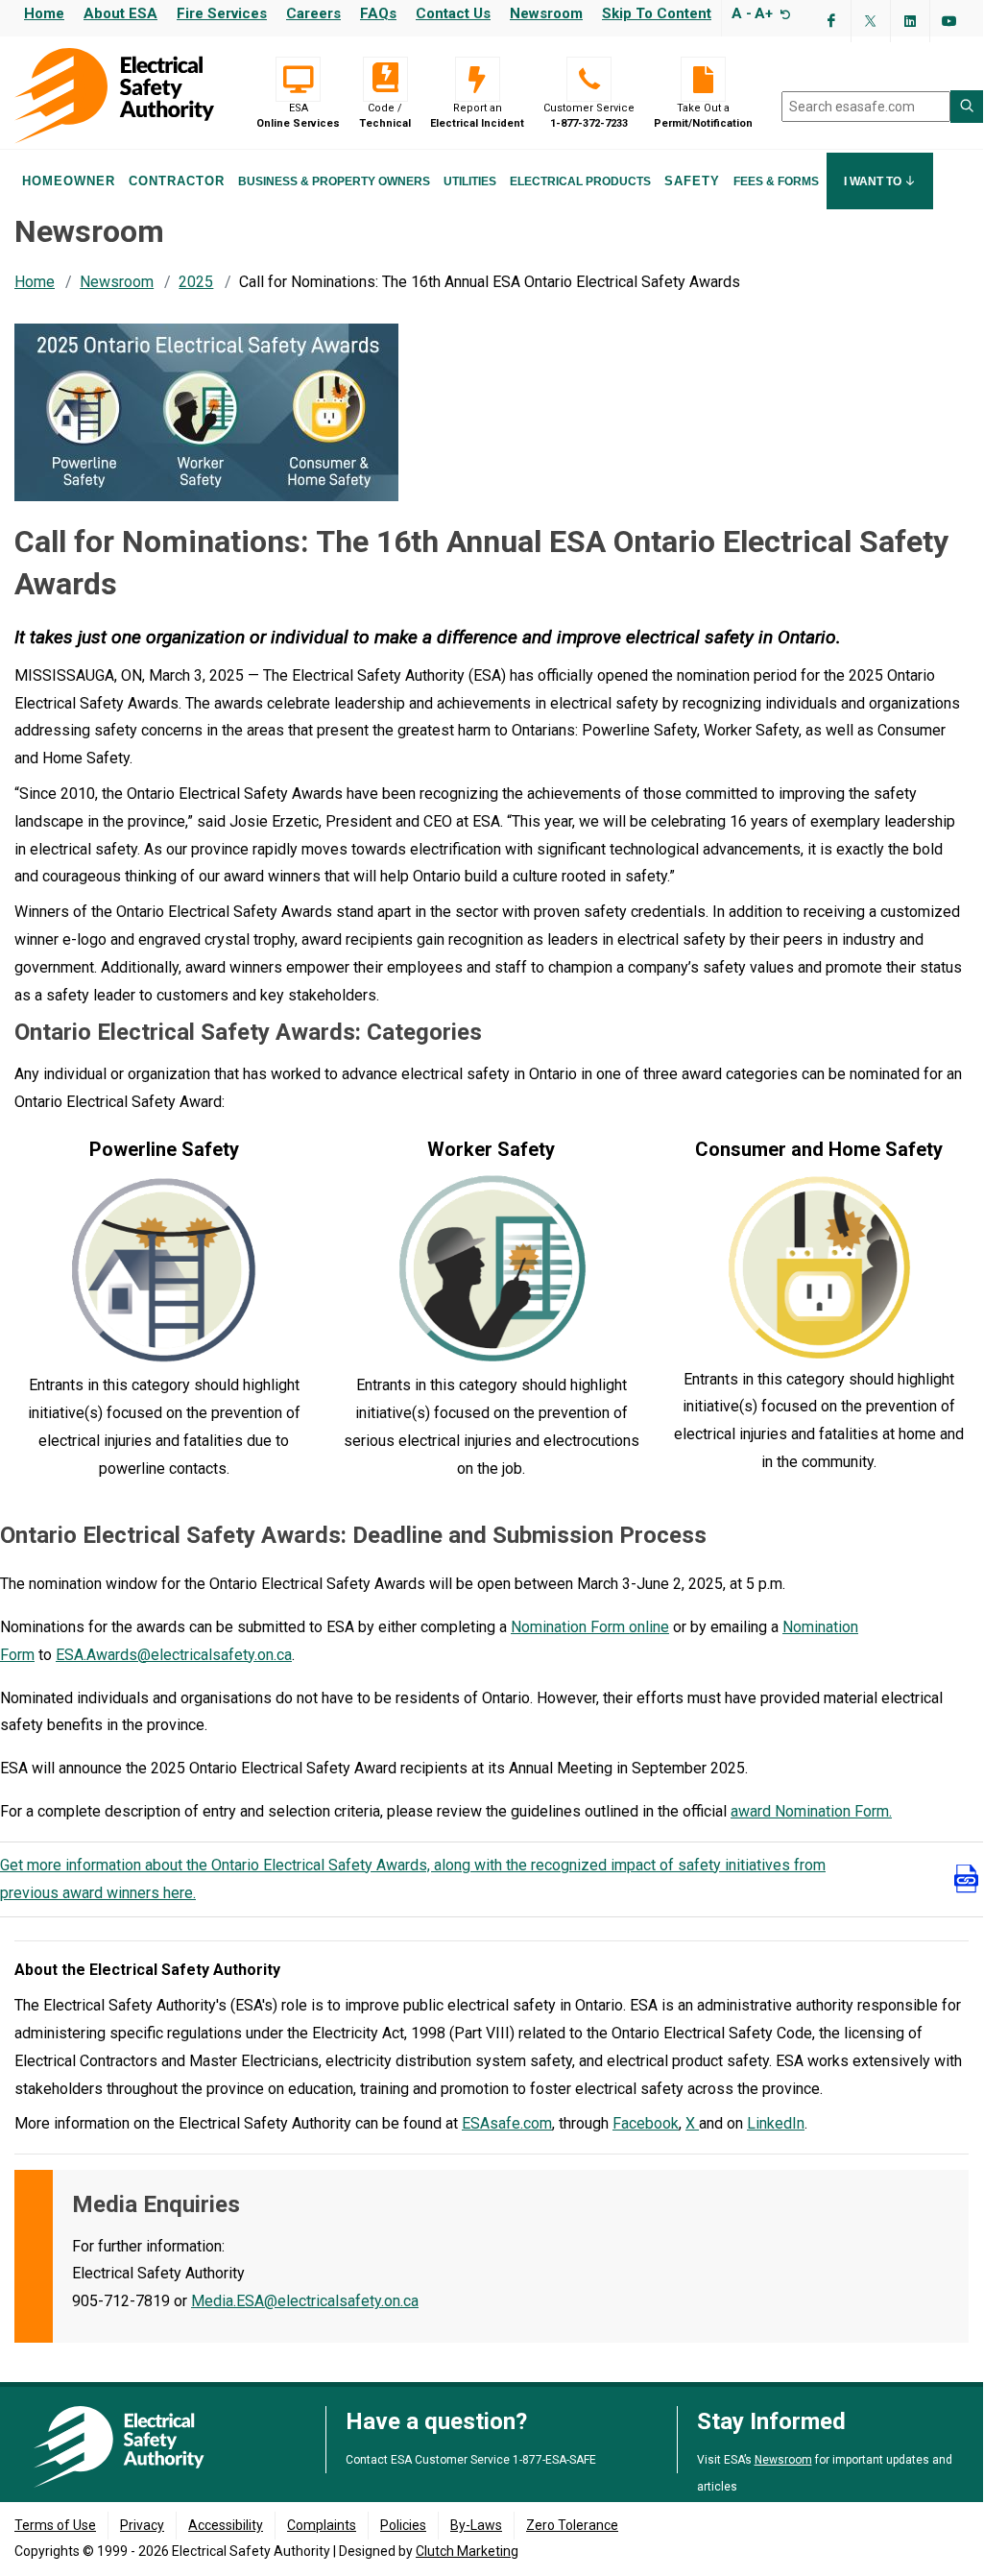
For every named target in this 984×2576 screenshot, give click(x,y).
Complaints (322, 2525)
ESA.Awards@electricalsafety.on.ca (174, 1655)
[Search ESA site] (967, 107)
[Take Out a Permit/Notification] (703, 79)
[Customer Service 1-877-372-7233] (589, 79)
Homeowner (69, 181)
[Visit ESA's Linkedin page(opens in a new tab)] (910, 21)
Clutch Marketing (467, 2551)
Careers (313, 13)
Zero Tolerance (572, 2525)
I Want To (874, 181)
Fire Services (222, 13)
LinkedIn (776, 2123)
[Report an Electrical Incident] (477, 79)
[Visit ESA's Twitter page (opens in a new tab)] (871, 21)
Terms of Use (55, 2525)
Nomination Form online (590, 1627)
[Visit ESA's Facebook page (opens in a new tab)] (831, 21)
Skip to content (657, 13)
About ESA (120, 13)
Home (44, 13)
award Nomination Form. (811, 1811)
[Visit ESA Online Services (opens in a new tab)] (298, 79)
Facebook (646, 2123)
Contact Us (453, 13)
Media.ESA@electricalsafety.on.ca (305, 2301)
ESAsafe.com (507, 2123)
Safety (692, 181)
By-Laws (476, 2525)
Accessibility (226, 2525)
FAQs (378, 13)
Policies (403, 2525)
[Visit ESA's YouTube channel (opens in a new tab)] (949, 21)
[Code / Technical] (385, 79)
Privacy (142, 2525)
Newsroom (546, 13)
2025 (196, 282)
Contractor (177, 181)
